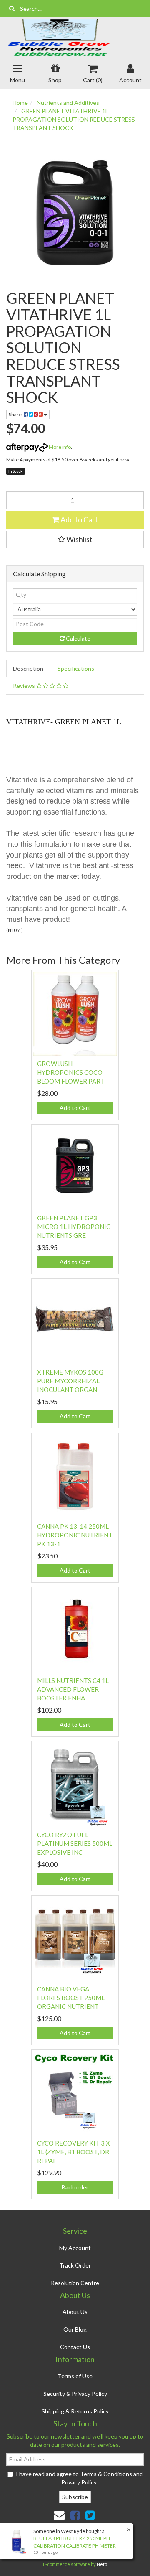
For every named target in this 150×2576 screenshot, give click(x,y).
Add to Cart (79, 519)
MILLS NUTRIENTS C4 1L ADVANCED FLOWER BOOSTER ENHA (73, 1689)
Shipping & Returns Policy (75, 2411)
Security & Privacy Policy (75, 2394)
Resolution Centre (75, 2283)
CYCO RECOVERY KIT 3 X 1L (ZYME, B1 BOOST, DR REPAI (74, 2152)
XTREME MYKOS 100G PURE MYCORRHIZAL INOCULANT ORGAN (70, 1381)
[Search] (12, 8)
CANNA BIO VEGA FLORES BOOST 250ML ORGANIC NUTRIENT (71, 1998)
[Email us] (59, 2515)
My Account (75, 2248)
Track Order (75, 2265)
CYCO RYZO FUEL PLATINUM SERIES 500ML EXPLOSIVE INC (75, 1843)
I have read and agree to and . (79, 2478)
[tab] (29, 669)
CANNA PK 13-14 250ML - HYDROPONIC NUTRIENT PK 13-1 (75, 1535)
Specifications (76, 668)
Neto (102, 2564)
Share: (16, 414)
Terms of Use (75, 2376)
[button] (75, 540)
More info (59, 447)
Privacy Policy (79, 2482)
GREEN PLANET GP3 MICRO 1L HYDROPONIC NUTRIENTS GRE (74, 1227)
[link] (75, 2515)
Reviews (25, 686)
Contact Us (75, 2347)
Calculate (77, 638)
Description (28, 668)
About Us (75, 2312)
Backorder (75, 2187)
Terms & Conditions (106, 2474)
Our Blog (75, 2329)
